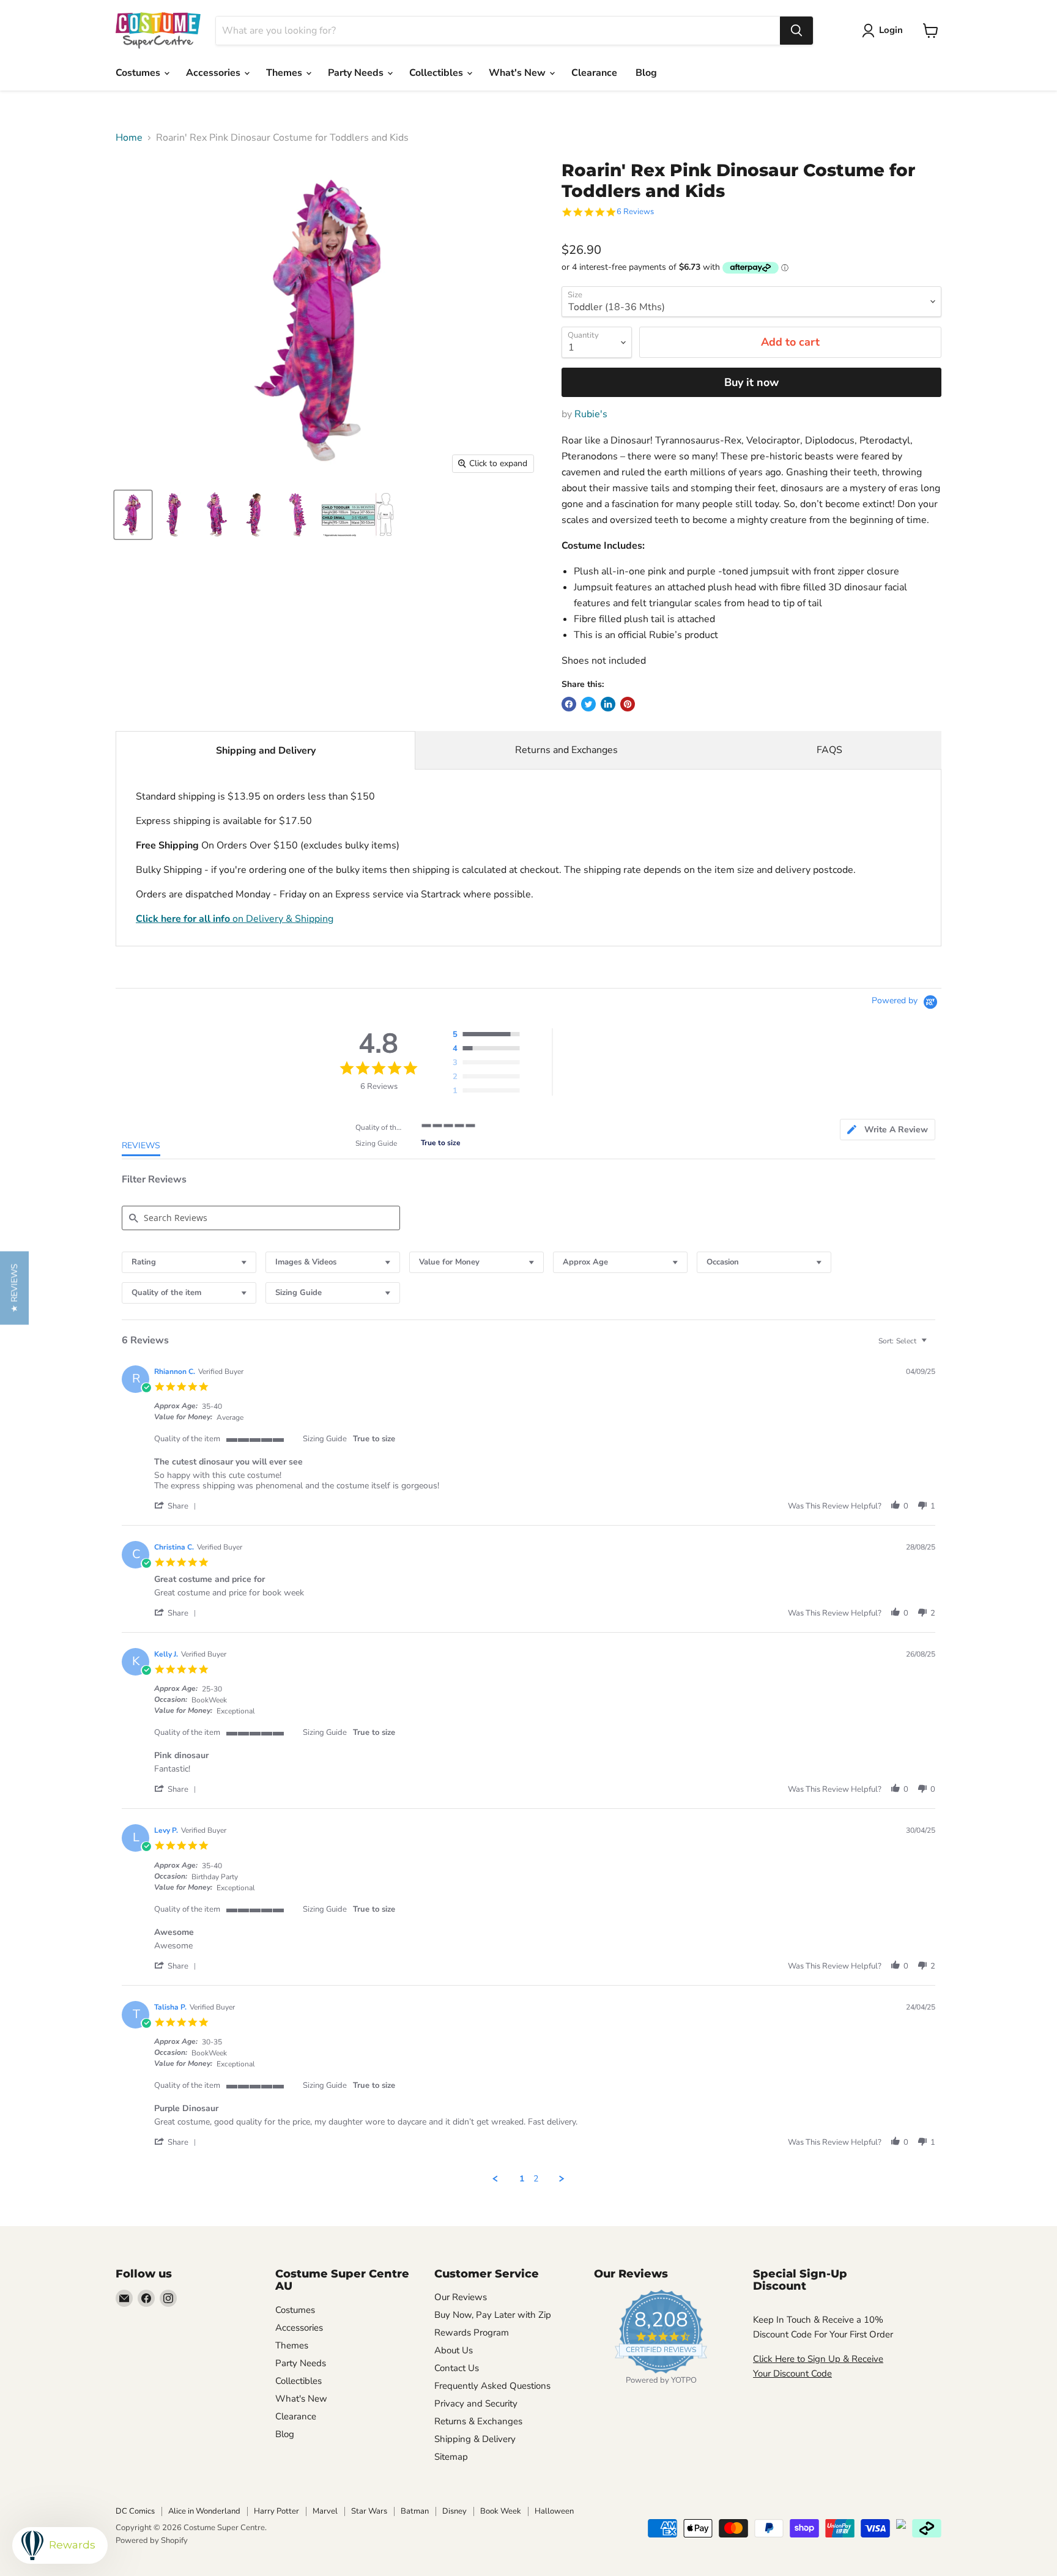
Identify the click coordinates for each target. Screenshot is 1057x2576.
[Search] (796, 31)
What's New (518, 73)
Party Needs (357, 73)
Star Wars (369, 2511)
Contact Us (457, 2368)
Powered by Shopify (152, 2541)
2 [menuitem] (536, 2179)
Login (891, 30)
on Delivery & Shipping (235, 919)
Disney (454, 2511)
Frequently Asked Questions (492, 2386)
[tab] (888, 1130)
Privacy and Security (476, 2403)
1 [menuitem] (522, 2179)
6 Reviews (635, 212)
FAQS (829, 750)
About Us (454, 2350)
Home (129, 138)
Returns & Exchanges (478, 2421)
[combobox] (498, 31)
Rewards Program (472, 2333)
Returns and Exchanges (566, 750)
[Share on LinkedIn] (608, 704)
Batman (415, 2511)
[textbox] (933, 1346)
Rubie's (591, 414)
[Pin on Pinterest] (628, 704)
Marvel (325, 2511)
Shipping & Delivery (475, 2439)
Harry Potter (276, 2511)
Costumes (139, 73)
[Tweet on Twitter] (588, 704)
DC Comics (135, 2511)
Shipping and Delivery (266, 751)
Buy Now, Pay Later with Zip (493, 2315)
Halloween (554, 2511)
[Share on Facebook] (569, 704)
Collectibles (437, 73)
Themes (285, 73)
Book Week (501, 2511)
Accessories (214, 73)
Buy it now (751, 382)
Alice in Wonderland (204, 2511)
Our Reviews (461, 2297)
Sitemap (451, 2457)
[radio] (489, 1035)
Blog (646, 73)
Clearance (594, 73)
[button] (177, 1506)
